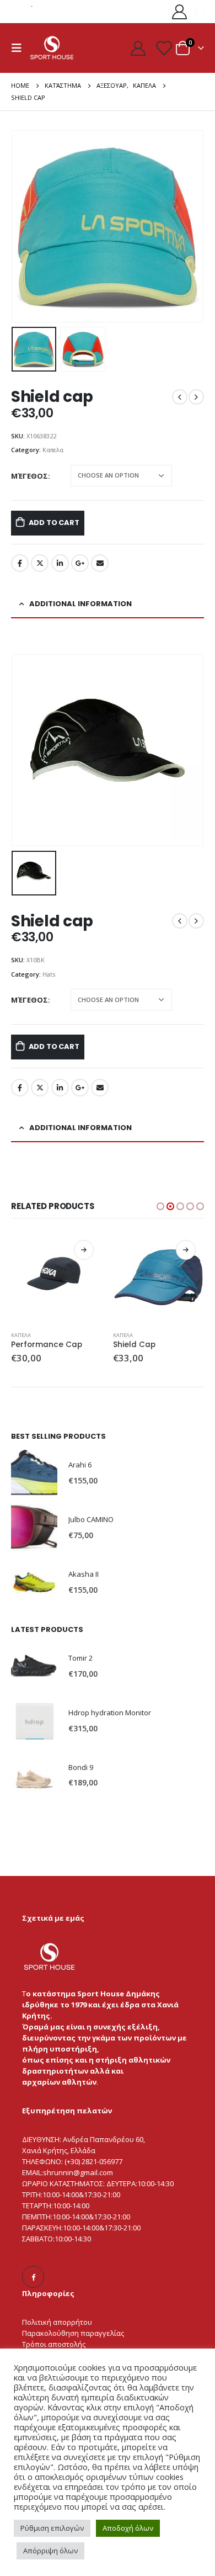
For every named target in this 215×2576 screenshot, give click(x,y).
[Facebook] (33, 2277)
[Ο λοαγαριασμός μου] (180, 11)
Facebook (20, 563)
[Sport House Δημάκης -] (52, 47)
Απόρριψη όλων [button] (50, 2551)
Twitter (40, 563)
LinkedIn (60, 563)
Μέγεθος (29, 476)
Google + (80, 563)
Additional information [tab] (80, 604)
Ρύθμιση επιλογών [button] (52, 2528)
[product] (57, 1277)
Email (100, 563)
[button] (25, 226)
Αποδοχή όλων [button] (128, 2528)
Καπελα (53, 450)
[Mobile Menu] (20, 48)
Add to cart (54, 523)
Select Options (84, 1250)
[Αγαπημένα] (163, 48)
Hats (49, 974)
